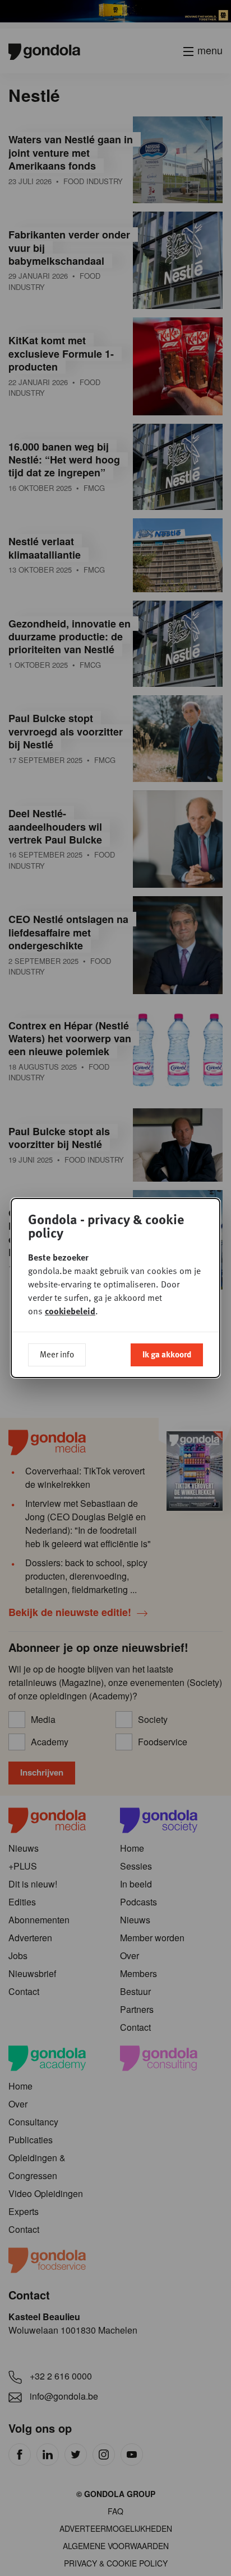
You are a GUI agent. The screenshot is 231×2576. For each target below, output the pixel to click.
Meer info (57, 1354)
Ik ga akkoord (167, 1354)
